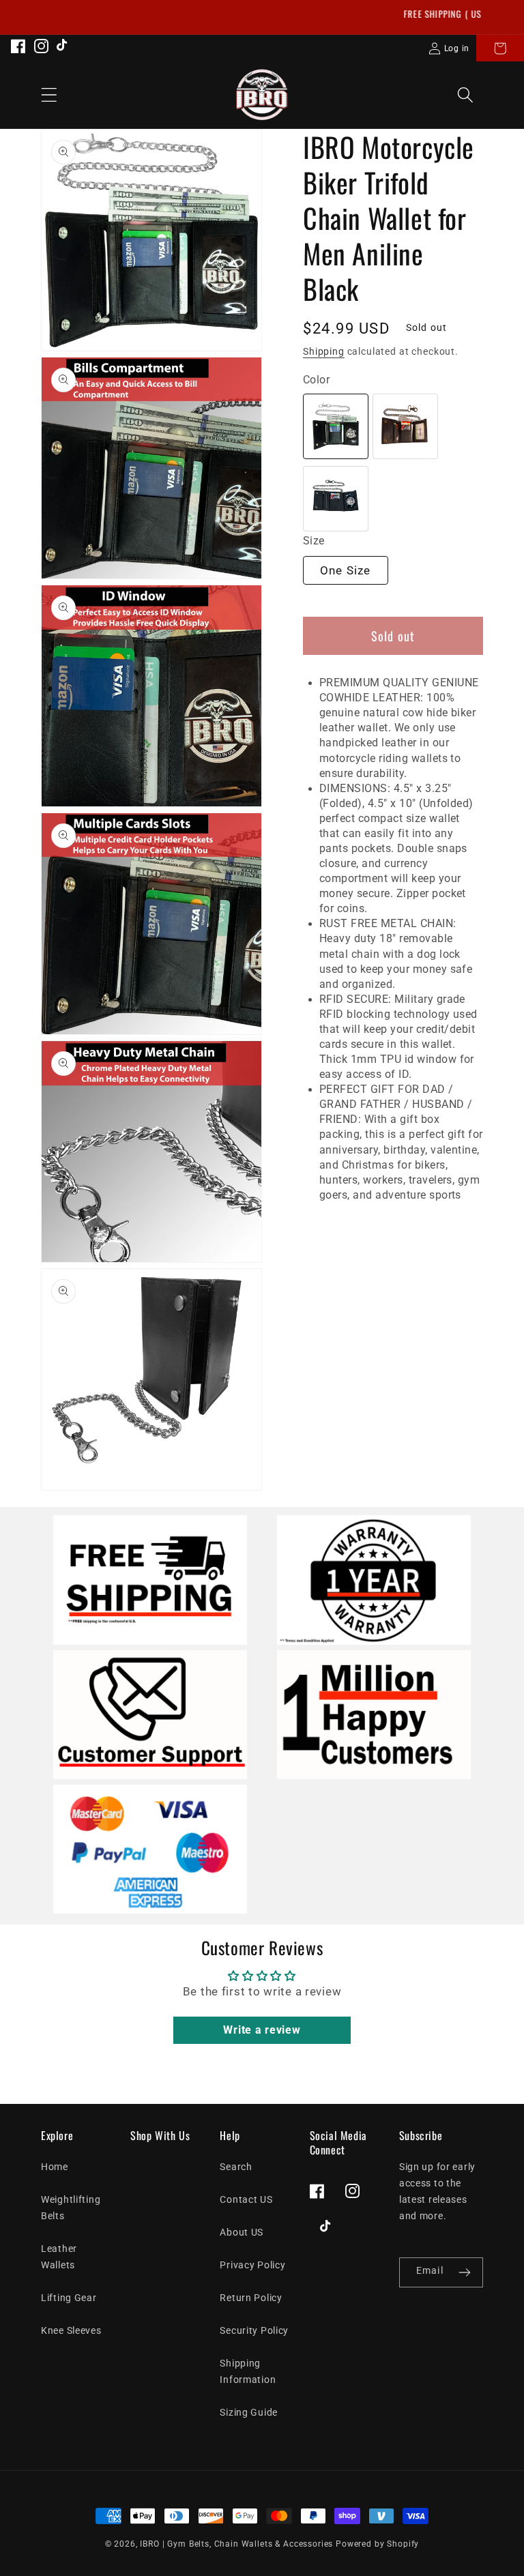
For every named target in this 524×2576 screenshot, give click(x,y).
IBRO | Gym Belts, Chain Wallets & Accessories (236, 2544)
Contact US (246, 2200)
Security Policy (254, 2331)
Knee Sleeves (71, 2331)
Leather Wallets (59, 2257)
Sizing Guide (249, 2413)
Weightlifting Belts (71, 2208)
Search (236, 2167)
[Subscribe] (464, 2272)
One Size (346, 570)
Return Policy (251, 2298)
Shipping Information (248, 2372)
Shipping (324, 352)
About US (242, 2233)
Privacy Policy (252, 2265)
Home (55, 2167)
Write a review (262, 2030)
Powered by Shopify (377, 2544)
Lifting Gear (69, 2298)
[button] (500, 48)
